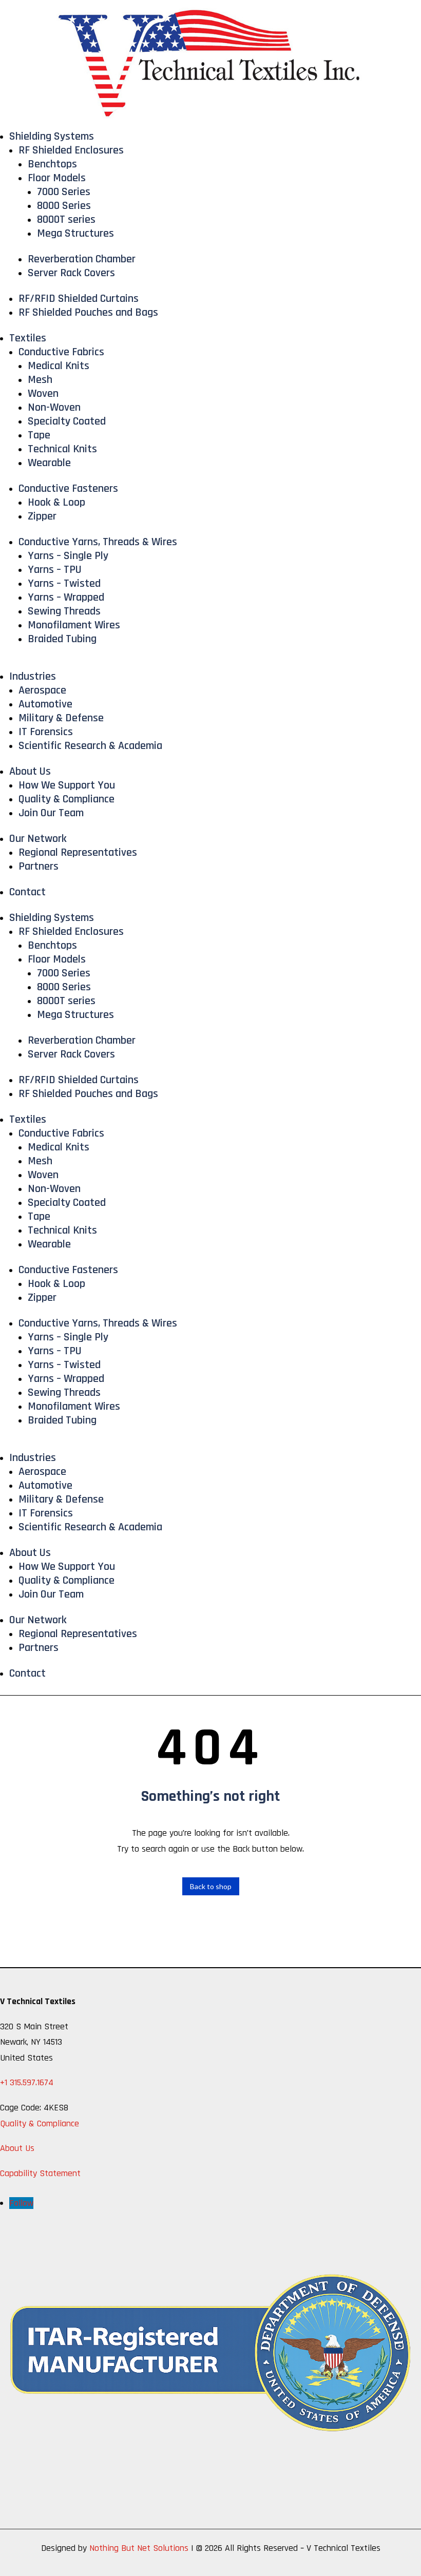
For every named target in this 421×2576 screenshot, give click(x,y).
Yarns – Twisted (64, 584)
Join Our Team (51, 813)
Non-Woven (54, 408)
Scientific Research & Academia (90, 746)
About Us (30, 772)
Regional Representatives (78, 853)
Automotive (45, 704)
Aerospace (42, 690)
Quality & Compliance (66, 799)
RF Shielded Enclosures (71, 150)
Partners (39, 867)
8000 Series (64, 206)
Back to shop (211, 1886)
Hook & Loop (56, 503)
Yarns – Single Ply (68, 556)
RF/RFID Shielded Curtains (79, 299)
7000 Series (64, 192)
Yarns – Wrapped (66, 598)
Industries (33, 677)
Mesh (40, 380)
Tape (39, 435)
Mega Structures (75, 234)
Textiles (28, 338)
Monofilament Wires (74, 625)
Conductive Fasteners (68, 489)
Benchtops (52, 164)
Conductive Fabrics (61, 352)
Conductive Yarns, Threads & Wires (98, 542)
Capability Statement (40, 2173)
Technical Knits (62, 449)
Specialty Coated (67, 421)
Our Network (38, 839)
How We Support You (67, 785)
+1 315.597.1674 (27, 2082)
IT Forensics (46, 732)
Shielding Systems (52, 137)
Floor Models (57, 178)
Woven (43, 394)
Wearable (49, 463)
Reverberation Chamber (82, 259)
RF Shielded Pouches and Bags (88, 313)
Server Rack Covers (71, 273)
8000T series (66, 220)
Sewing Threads (64, 611)
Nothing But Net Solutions (139, 2548)
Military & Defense (61, 718)
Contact (27, 892)
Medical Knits (59, 366)
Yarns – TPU (55, 570)
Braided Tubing (62, 639)
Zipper (42, 516)
